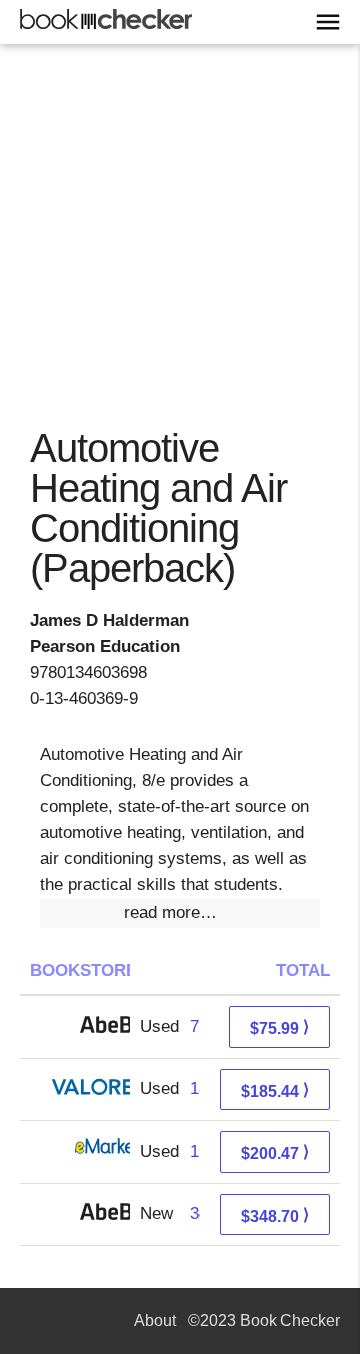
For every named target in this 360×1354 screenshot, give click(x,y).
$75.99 (279, 1027)
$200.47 (275, 1152)
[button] (180, 913)
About (155, 1320)
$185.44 (275, 1090)
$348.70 (275, 1215)
